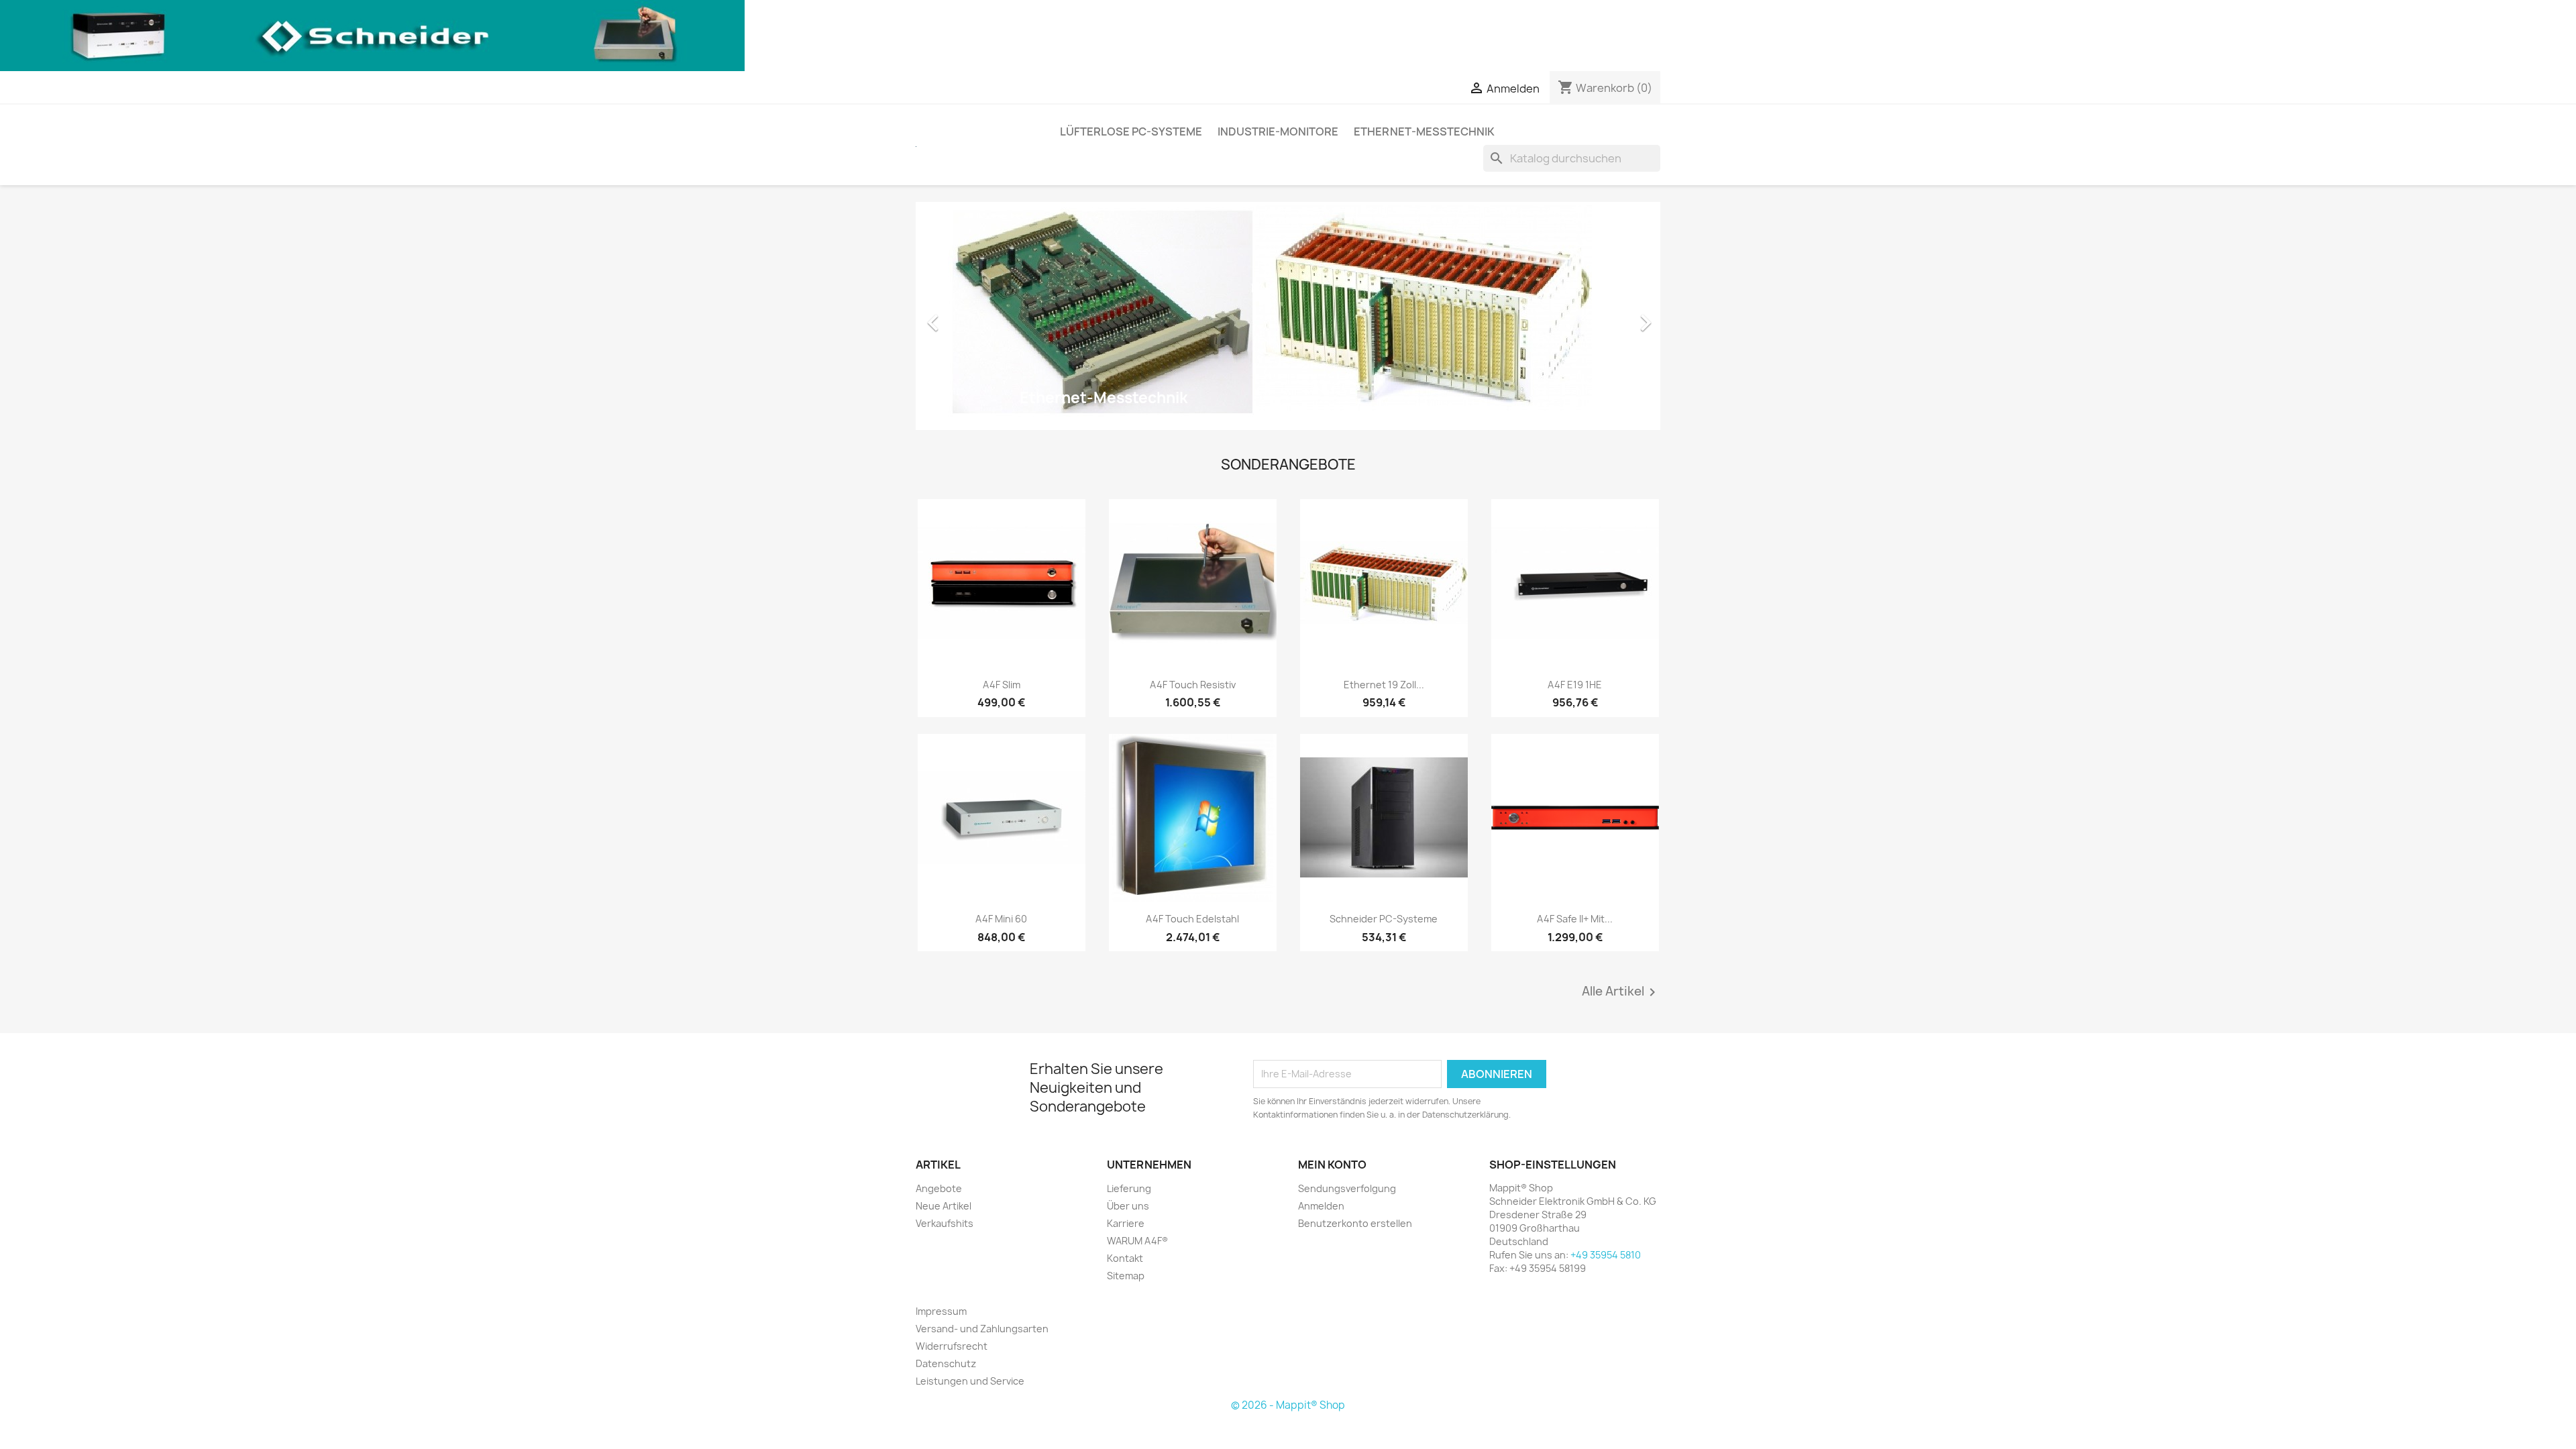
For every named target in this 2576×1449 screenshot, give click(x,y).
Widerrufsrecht (952, 1346)
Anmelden (1321, 1206)
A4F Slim (1002, 685)
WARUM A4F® (1137, 1241)
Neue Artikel (944, 1206)
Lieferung (1129, 1188)
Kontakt (1125, 1258)
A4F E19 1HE (1575, 685)
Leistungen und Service (970, 1381)
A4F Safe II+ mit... (1575, 919)
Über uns (1128, 1206)
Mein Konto (1332, 1165)
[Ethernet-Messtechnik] (1288, 315)
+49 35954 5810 (1606, 1255)
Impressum (941, 1311)
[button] (972, 316)
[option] (1288, 316)
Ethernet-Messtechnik (1424, 131)
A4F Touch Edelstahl (1192, 919)
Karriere (1126, 1223)
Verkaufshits (945, 1223)
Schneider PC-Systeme (1384, 919)
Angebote (939, 1188)
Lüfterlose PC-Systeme (1131, 131)
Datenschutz (946, 1363)
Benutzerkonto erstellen (1355, 1223)
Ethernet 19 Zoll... (1384, 685)
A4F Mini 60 (1001, 919)
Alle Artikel (1621, 992)
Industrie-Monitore (1278, 131)
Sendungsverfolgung (1347, 1188)
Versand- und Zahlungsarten (982, 1329)
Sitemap (1126, 1276)
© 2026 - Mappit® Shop (1288, 1405)
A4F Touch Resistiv (1193, 685)
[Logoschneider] (372, 35)
